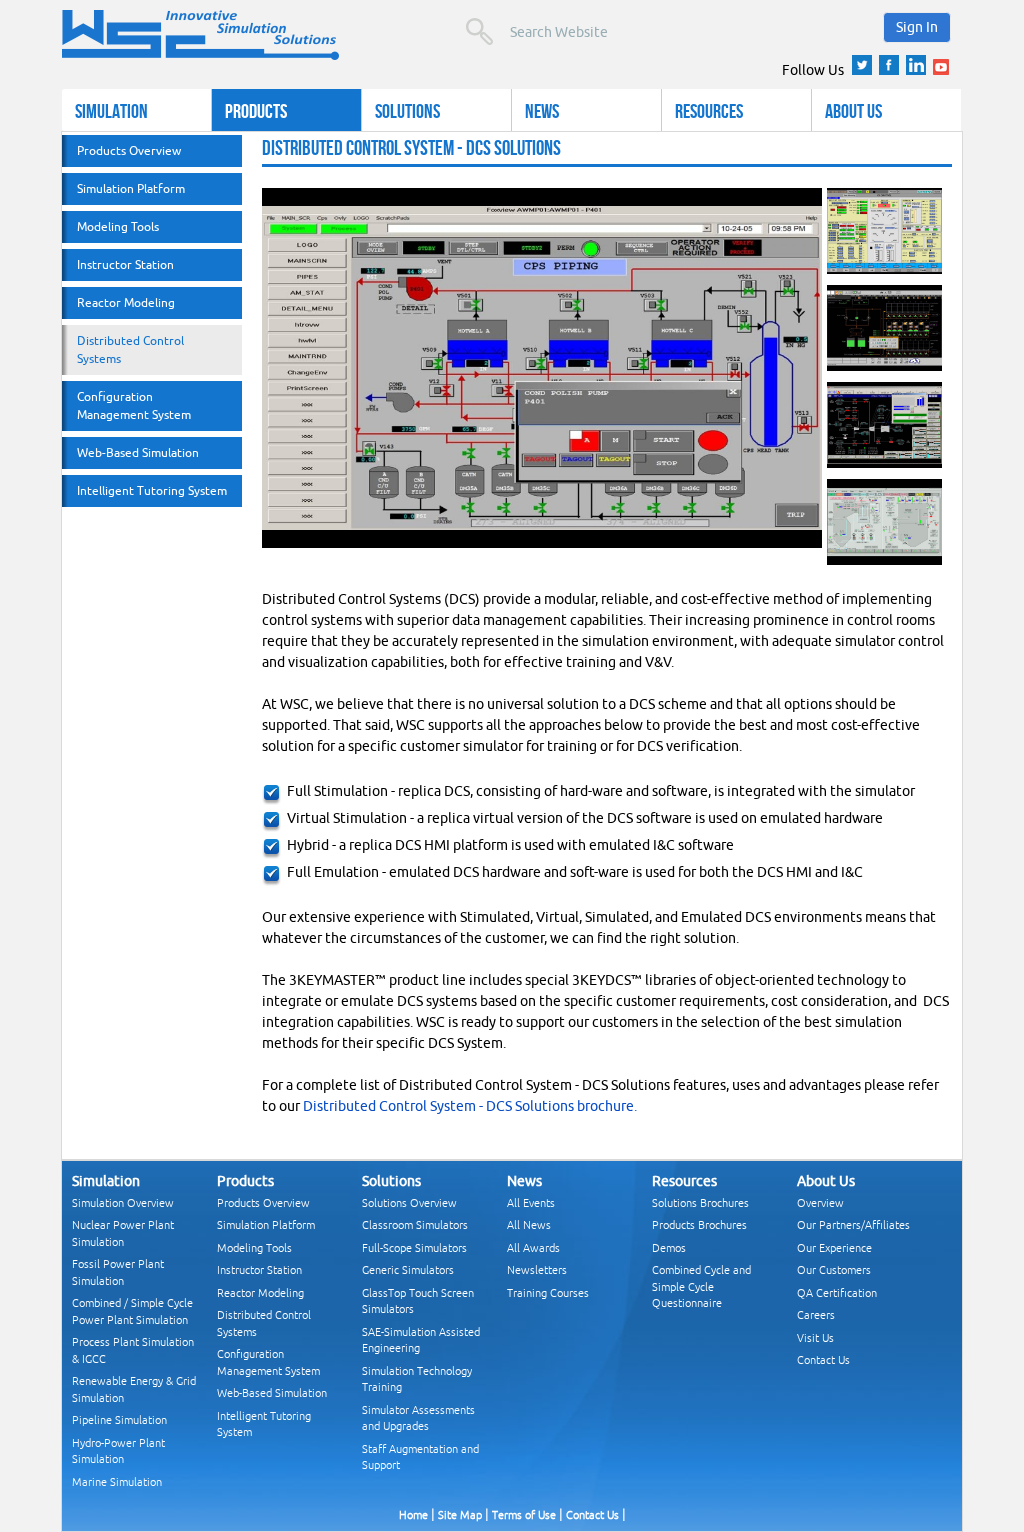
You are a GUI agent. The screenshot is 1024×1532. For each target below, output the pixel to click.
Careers (816, 1314)
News (542, 110)
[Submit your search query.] (479, 31)
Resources (709, 110)
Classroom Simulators (415, 1224)
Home (413, 1514)
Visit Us (815, 1337)
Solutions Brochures (700, 1202)
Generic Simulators (408, 1269)
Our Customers (834, 1269)
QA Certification (837, 1292)
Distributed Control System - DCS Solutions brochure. (470, 1106)
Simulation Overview (123, 1202)
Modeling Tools (118, 226)
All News (529, 1224)
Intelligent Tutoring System (152, 490)
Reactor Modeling (126, 302)
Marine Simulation (117, 1481)
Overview (820, 1202)
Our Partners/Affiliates (853, 1224)
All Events (531, 1202)
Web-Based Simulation (138, 452)
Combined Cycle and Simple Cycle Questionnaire (701, 1286)
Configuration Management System (134, 405)
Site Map (460, 1514)
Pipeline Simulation (119, 1419)
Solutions (407, 110)
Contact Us (823, 1359)
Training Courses (548, 1292)
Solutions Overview (409, 1202)
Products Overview (129, 150)
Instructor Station (125, 264)
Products (256, 110)
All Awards (533, 1247)
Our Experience (834, 1247)
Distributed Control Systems (130, 349)
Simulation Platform (131, 188)
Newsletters (537, 1269)
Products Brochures (699, 1224)
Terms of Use (524, 1514)
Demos (669, 1247)
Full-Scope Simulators (414, 1247)
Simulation (111, 110)
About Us (853, 110)
